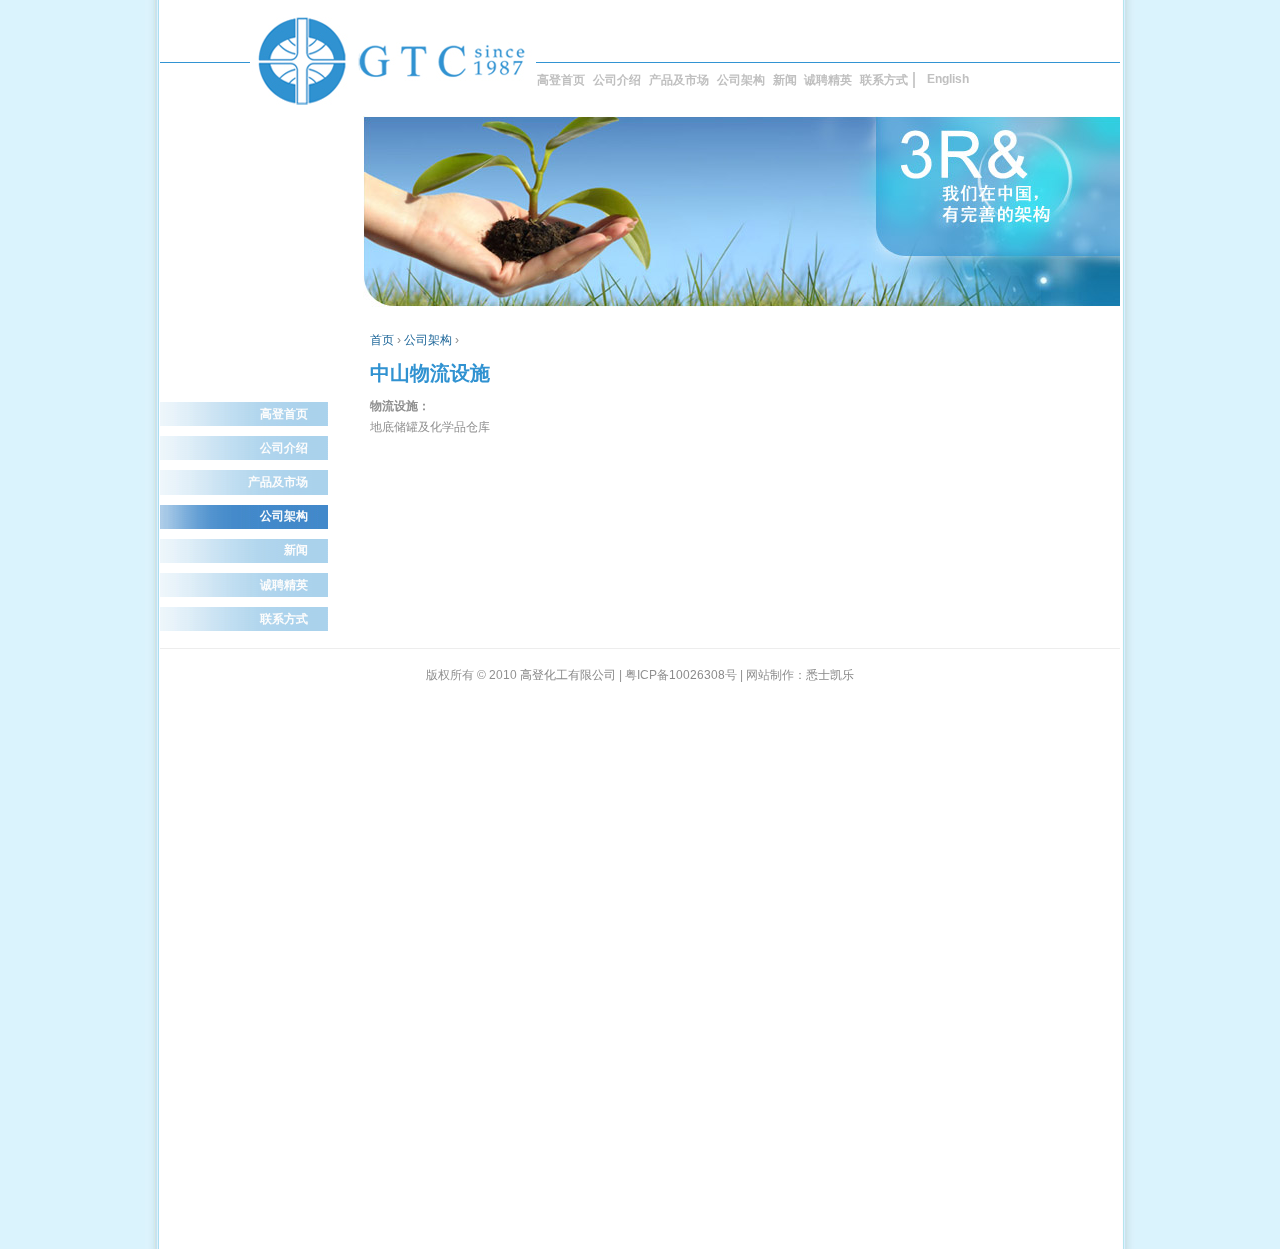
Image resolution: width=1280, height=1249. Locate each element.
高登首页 (561, 80)
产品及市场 (679, 80)
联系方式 (884, 80)
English (948, 79)
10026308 (697, 675)
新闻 (785, 80)
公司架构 (741, 80)
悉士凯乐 (830, 675)
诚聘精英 (828, 80)
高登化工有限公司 (568, 675)
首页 (382, 340)
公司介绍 (617, 80)
